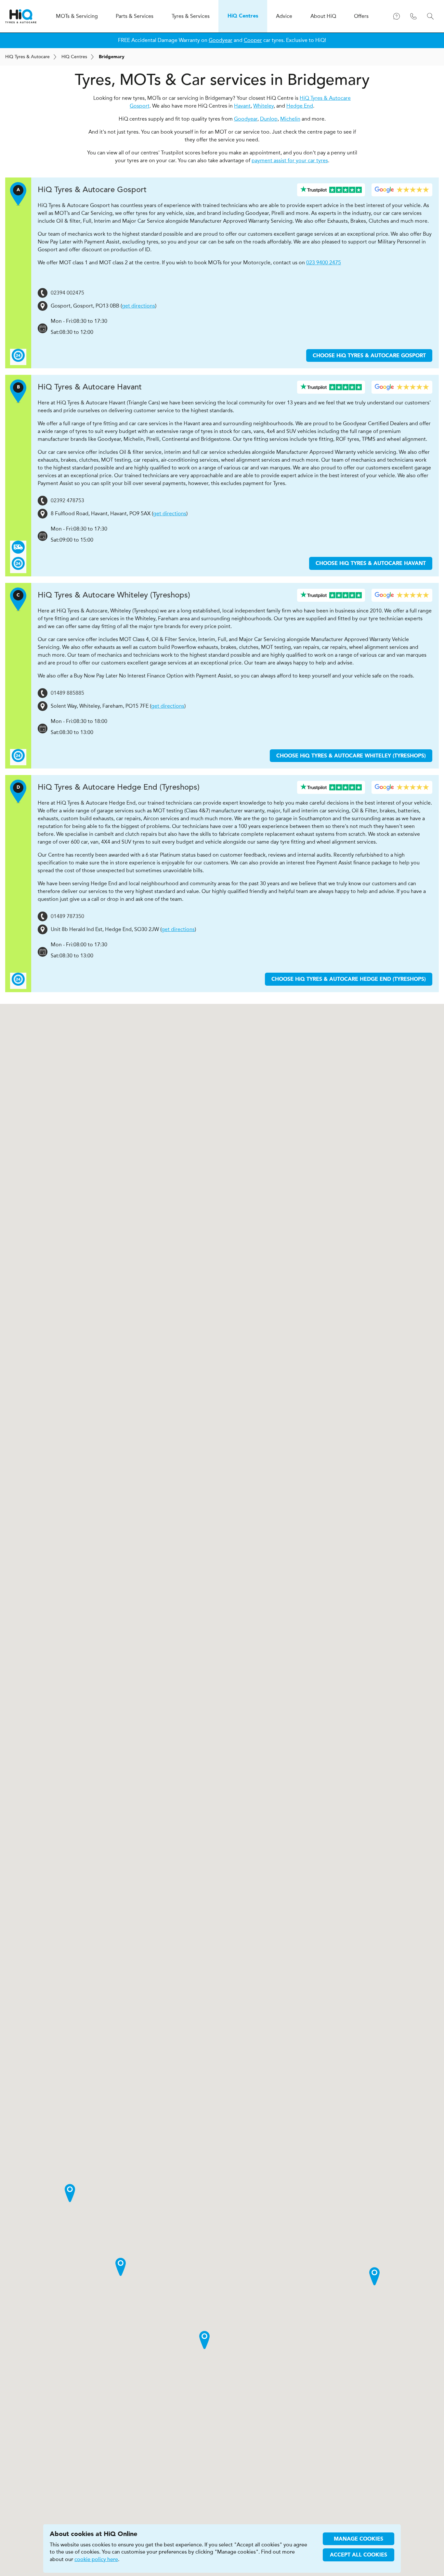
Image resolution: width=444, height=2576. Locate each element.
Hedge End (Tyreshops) (119, 787)
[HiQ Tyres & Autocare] (21, 16)
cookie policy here (96, 2559)
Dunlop (269, 119)
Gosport (92, 190)
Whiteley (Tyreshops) (114, 595)
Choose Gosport (369, 356)
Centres (74, 57)
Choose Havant (371, 564)
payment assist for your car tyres (290, 160)
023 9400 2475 (324, 263)
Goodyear (221, 40)
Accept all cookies (359, 2555)
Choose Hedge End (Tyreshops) (349, 979)
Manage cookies (359, 2539)
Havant (242, 106)
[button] (204, 2340)
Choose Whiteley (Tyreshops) (351, 756)
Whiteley (263, 106)
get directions (138, 306)
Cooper (253, 40)
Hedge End (300, 106)
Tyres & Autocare (27, 57)
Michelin (290, 119)
